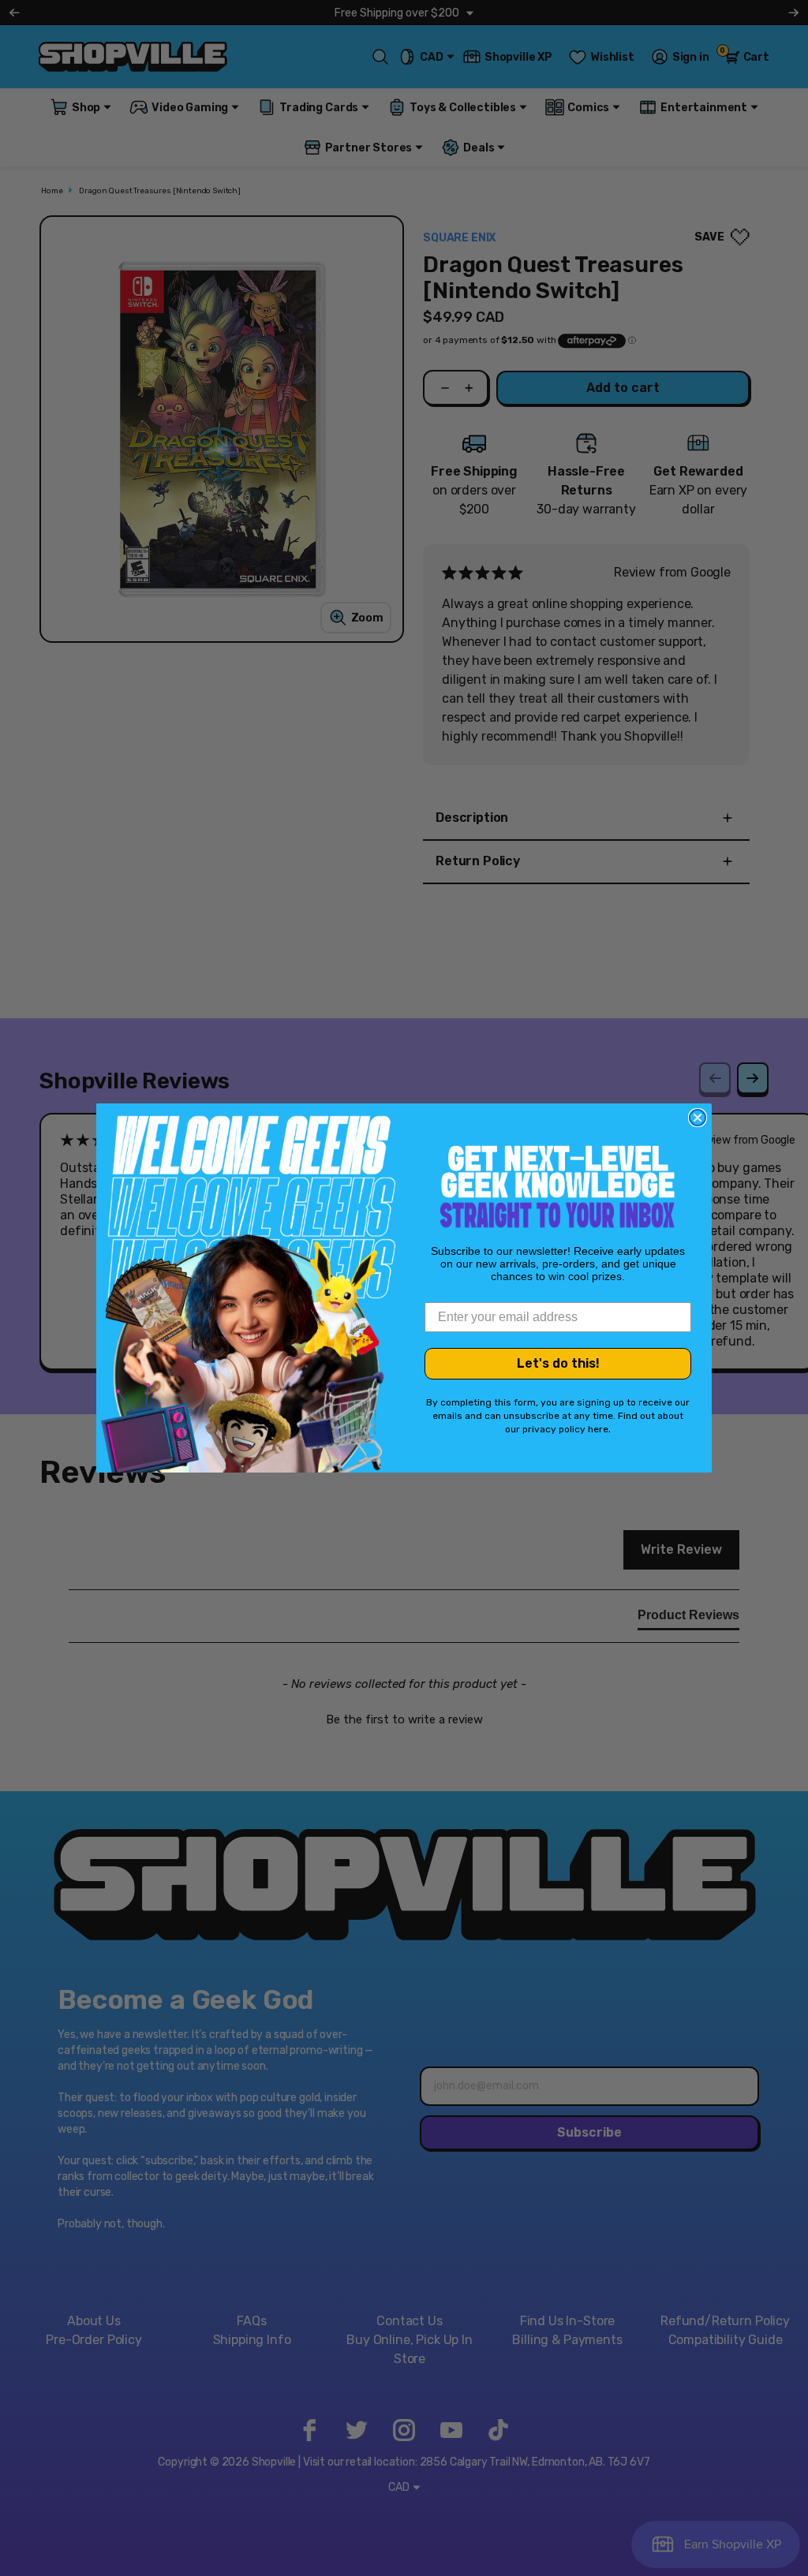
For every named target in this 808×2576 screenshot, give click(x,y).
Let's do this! (558, 1363)
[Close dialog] (698, 1118)
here (598, 1429)
